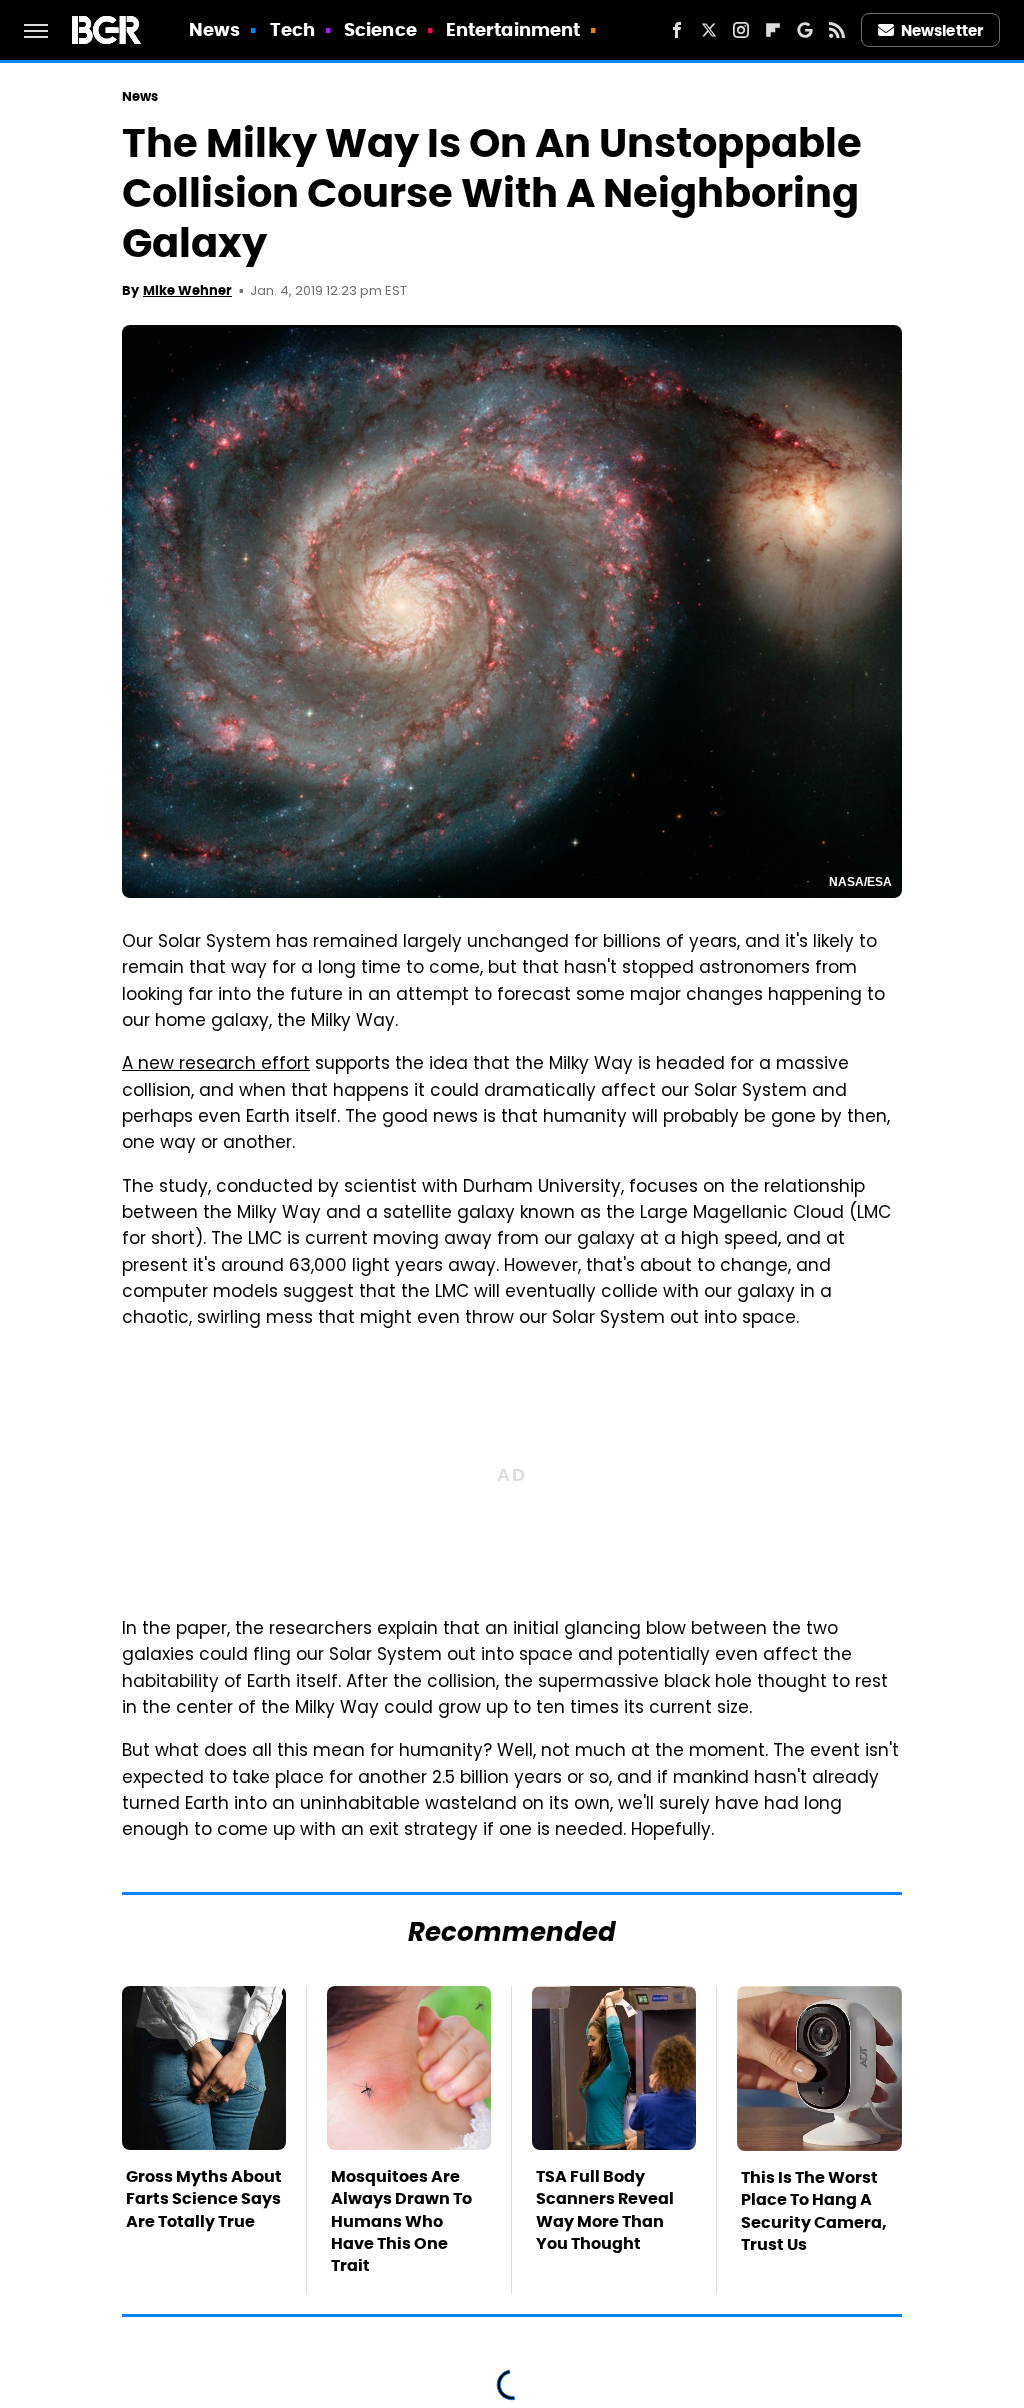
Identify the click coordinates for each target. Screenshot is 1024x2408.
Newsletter (942, 30)
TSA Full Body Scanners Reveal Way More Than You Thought (605, 2210)
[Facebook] (677, 30)
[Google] (805, 30)
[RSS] (837, 30)
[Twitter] (709, 30)
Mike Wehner (187, 290)
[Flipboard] (773, 30)
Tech (292, 29)
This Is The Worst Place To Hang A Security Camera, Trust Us (814, 2211)
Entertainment (513, 29)
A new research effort (216, 1065)
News (214, 29)
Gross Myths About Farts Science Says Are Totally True (204, 2199)
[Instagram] (741, 30)
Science (380, 29)
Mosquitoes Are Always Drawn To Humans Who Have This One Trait (401, 2221)
